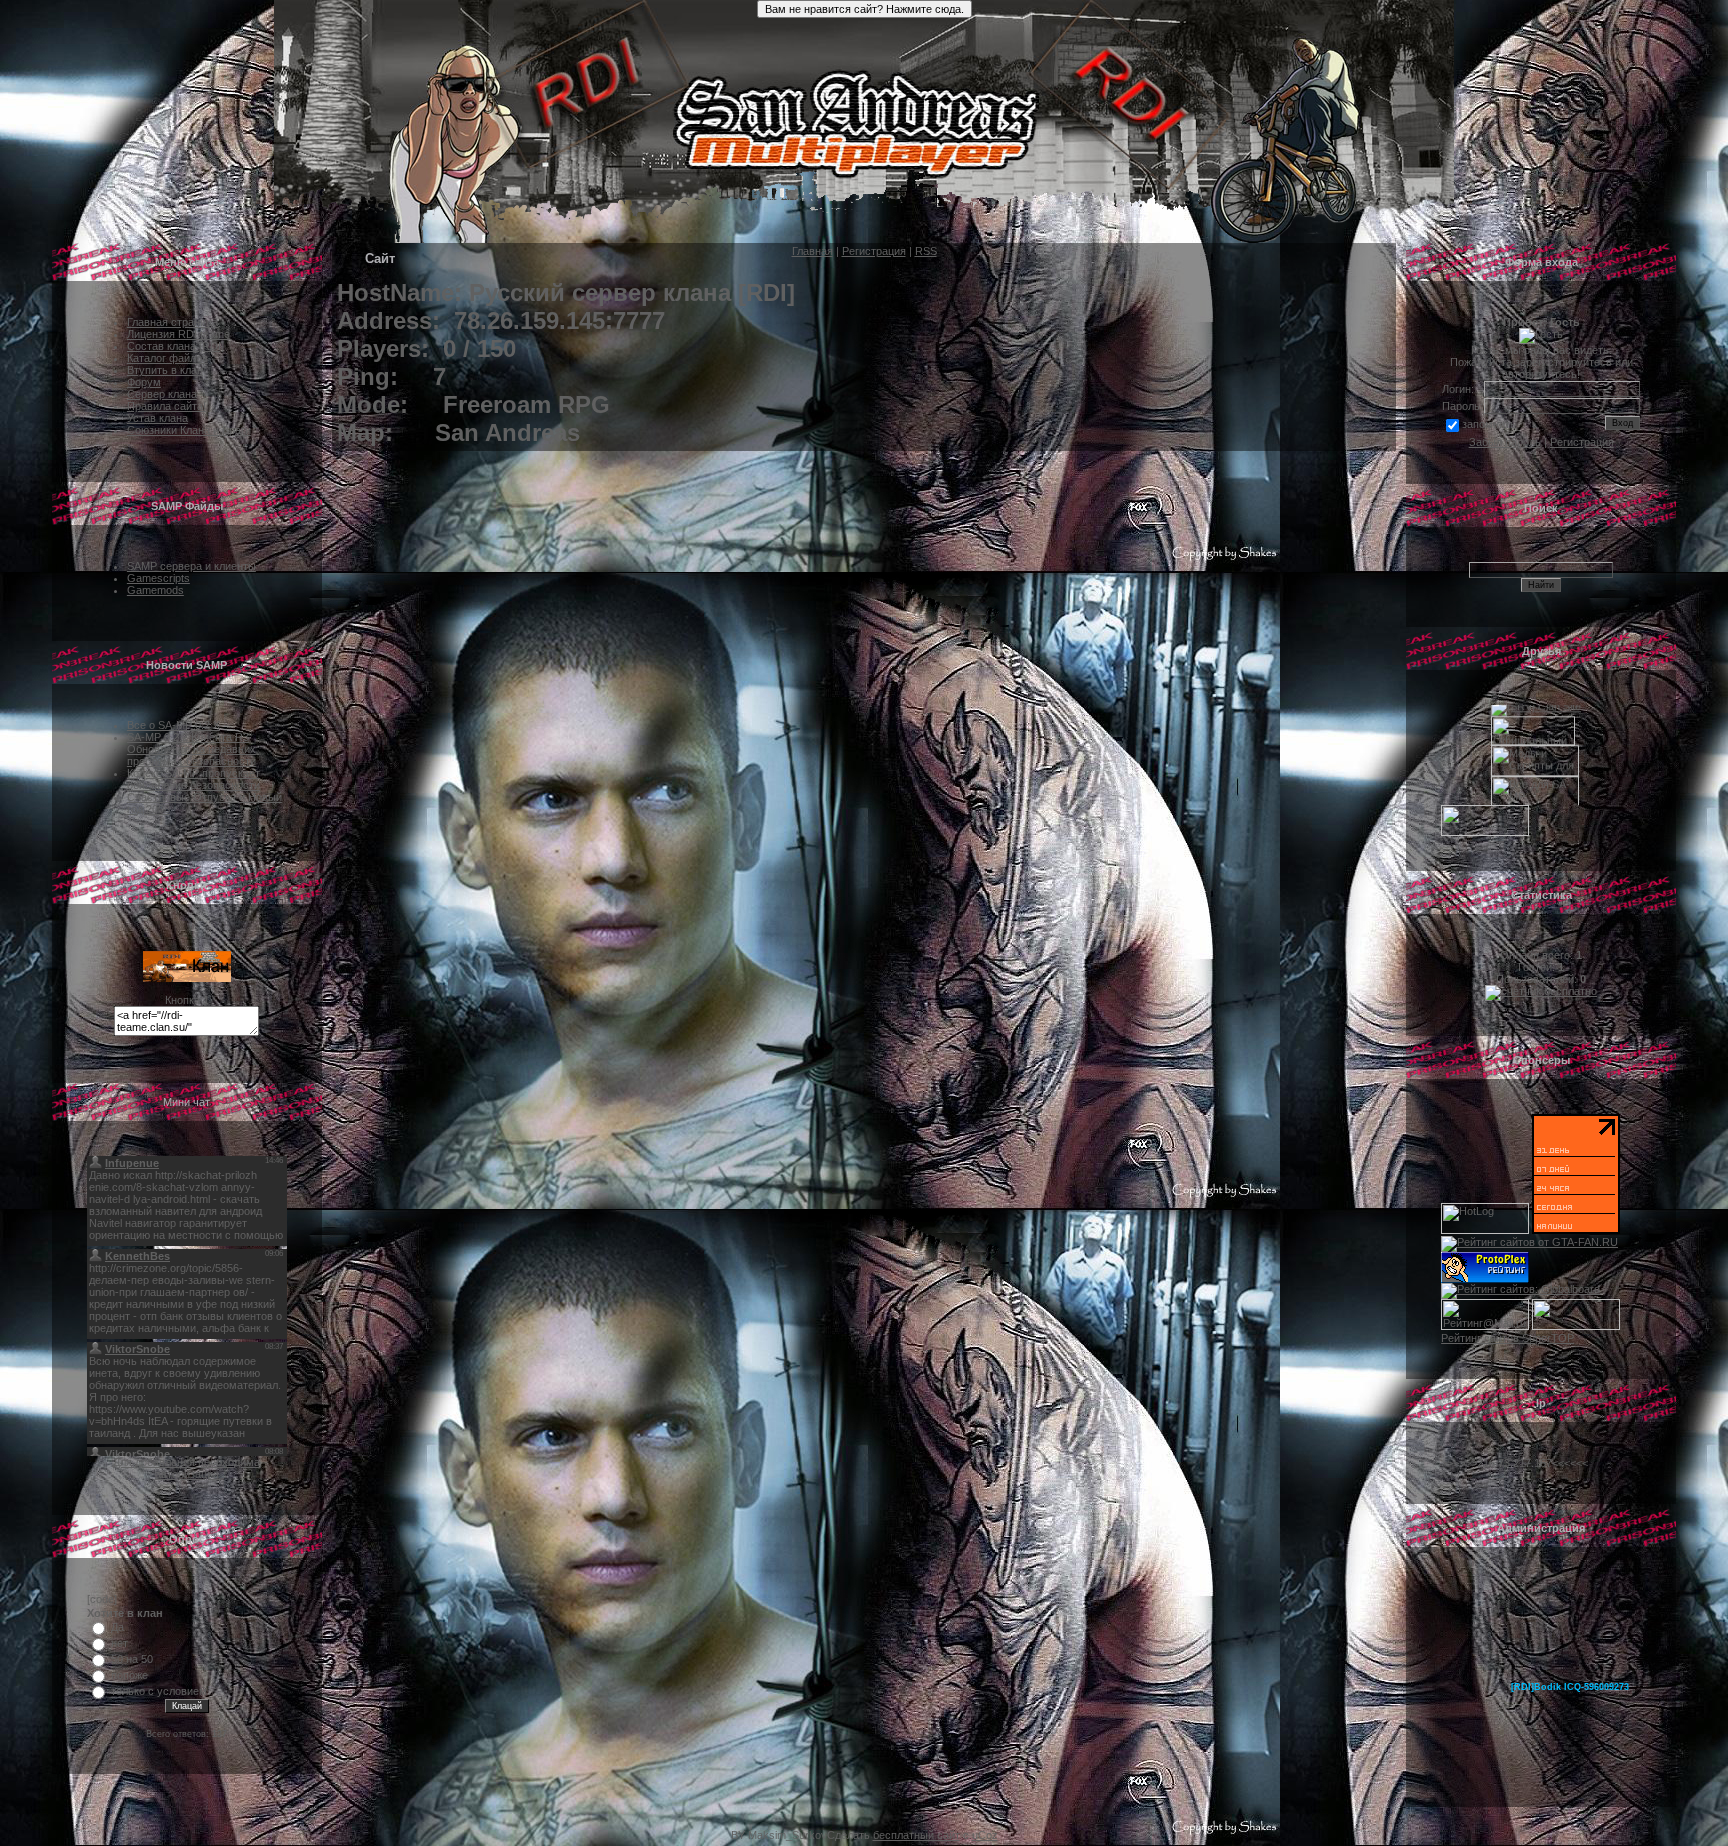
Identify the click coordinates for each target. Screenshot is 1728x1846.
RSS (926, 251)
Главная (812, 251)
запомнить (1489, 424)
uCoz (985, 1835)
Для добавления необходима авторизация (186, 1468)
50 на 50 (132, 1659)
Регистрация (874, 251)
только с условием (159, 1691)
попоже (129, 1675)
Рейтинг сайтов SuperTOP (1507, 1338)
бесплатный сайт (916, 1835)
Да (117, 1627)
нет (119, 1643)
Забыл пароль (1505, 442)
